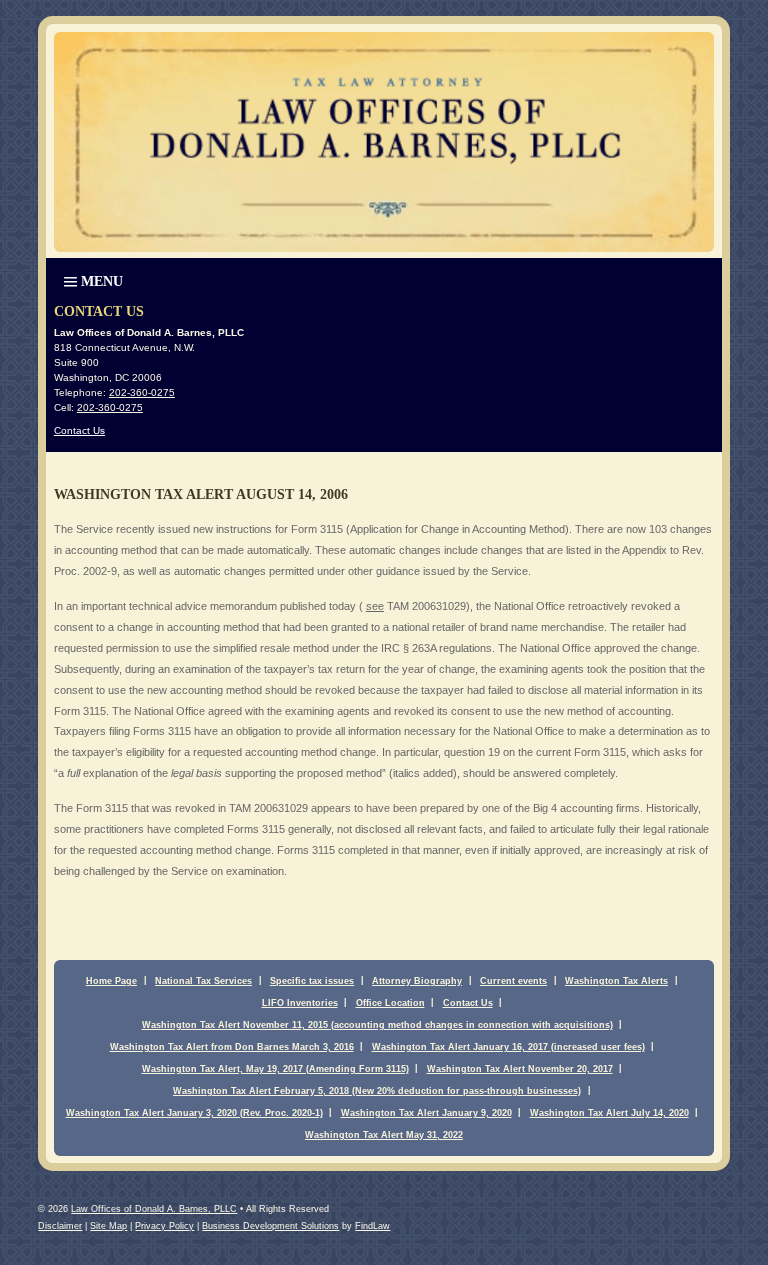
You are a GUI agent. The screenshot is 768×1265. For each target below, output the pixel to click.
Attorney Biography (417, 981)
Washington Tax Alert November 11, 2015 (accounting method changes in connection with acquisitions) (377, 1025)
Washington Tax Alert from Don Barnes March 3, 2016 (232, 1047)
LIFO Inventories (300, 1003)
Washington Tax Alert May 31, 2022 (384, 1135)
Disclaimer (60, 1226)
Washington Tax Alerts (616, 981)
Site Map (108, 1226)
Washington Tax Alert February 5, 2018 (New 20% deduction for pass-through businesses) (377, 1091)
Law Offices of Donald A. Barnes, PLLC (154, 1209)
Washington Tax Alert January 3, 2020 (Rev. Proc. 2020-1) (194, 1113)
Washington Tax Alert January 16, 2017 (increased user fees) (508, 1047)
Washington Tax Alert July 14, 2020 (609, 1113)
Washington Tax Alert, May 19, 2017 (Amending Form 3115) (275, 1069)
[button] (91, 279)
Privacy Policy (164, 1226)
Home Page (111, 981)
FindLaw (372, 1226)
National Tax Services (203, 981)
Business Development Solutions (270, 1226)
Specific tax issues (312, 981)
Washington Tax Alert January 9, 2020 (426, 1113)
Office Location (390, 1003)
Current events (513, 981)
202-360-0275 (142, 392)
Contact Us (79, 430)
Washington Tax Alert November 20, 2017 (520, 1069)
